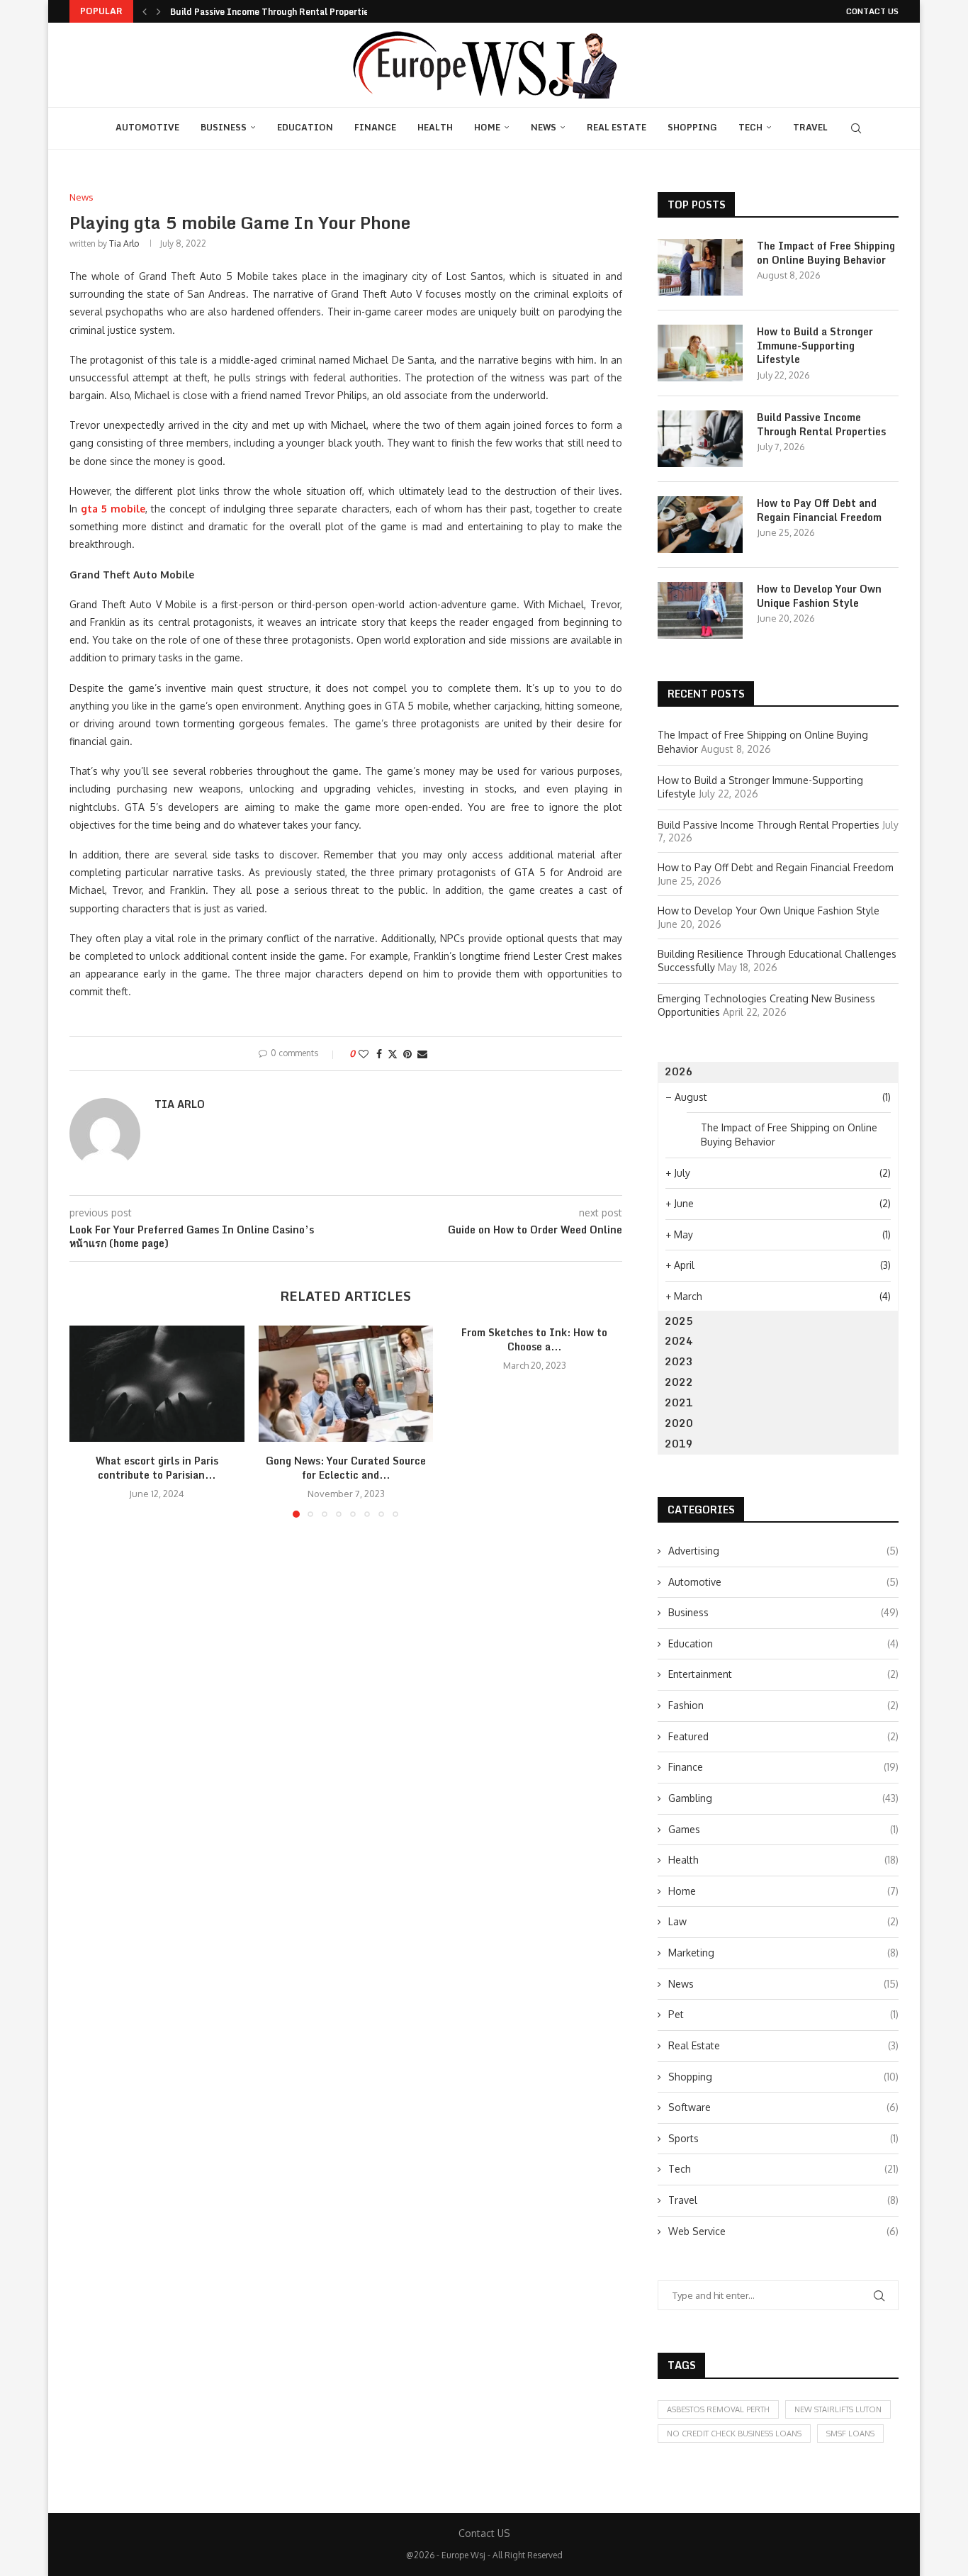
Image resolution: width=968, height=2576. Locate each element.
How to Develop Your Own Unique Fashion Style (819, 596)
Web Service (783, 2231)
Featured (783, 1736)
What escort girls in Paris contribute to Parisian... (157, 1468)
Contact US (872, 11)
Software (783, 2107)
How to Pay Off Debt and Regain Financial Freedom (819, 510)
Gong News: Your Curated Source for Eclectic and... (346, 1468)
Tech (750, 127)
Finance (375, 127)
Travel (810, 127)
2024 (679, 1341)
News (544, 127)
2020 (679, 1423)
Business (224, 127)
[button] (145, 11)
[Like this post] (364, 1054)
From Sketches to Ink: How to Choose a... (535, 1339)
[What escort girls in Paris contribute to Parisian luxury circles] (157, 1384)
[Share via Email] (422, 1054)
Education (305, 127)
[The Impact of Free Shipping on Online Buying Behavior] (700, 267)
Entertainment (783, 1674)
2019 (679, 1444)
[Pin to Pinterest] (407, 1054)
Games (783, 1829)
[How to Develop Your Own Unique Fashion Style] (700, 610)
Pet (783, 2014)
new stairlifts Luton (838, 2409)
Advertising (783, 1551)
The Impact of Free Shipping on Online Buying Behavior (826, 253)
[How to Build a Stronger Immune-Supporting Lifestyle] (700, 353)
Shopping (692, 127)
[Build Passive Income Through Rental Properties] (700, 439)
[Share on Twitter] (393, 1054)
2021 (679, 1402)
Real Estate (617, 127)
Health (435, 127)
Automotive (147, 127)
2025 (679, 1321)
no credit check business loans (734, 2434)
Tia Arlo (124, 243)
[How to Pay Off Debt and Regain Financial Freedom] (700, 525)
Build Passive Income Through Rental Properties (271, 12)
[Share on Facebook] (379, 1054)
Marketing (783, 1953)
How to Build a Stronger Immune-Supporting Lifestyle (815, 346)
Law (783, 1921)
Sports (783, 2138)
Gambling (783, 1798)
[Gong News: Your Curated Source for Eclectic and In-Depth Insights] (346, 1384)
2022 (679, 1382)
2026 (679, 1071)
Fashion (783, 1705)
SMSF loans (850, 2434)
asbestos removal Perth (718, 2409)
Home (487, 127)
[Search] (856, 128)
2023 (679, 1361)
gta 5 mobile (113, 509)
